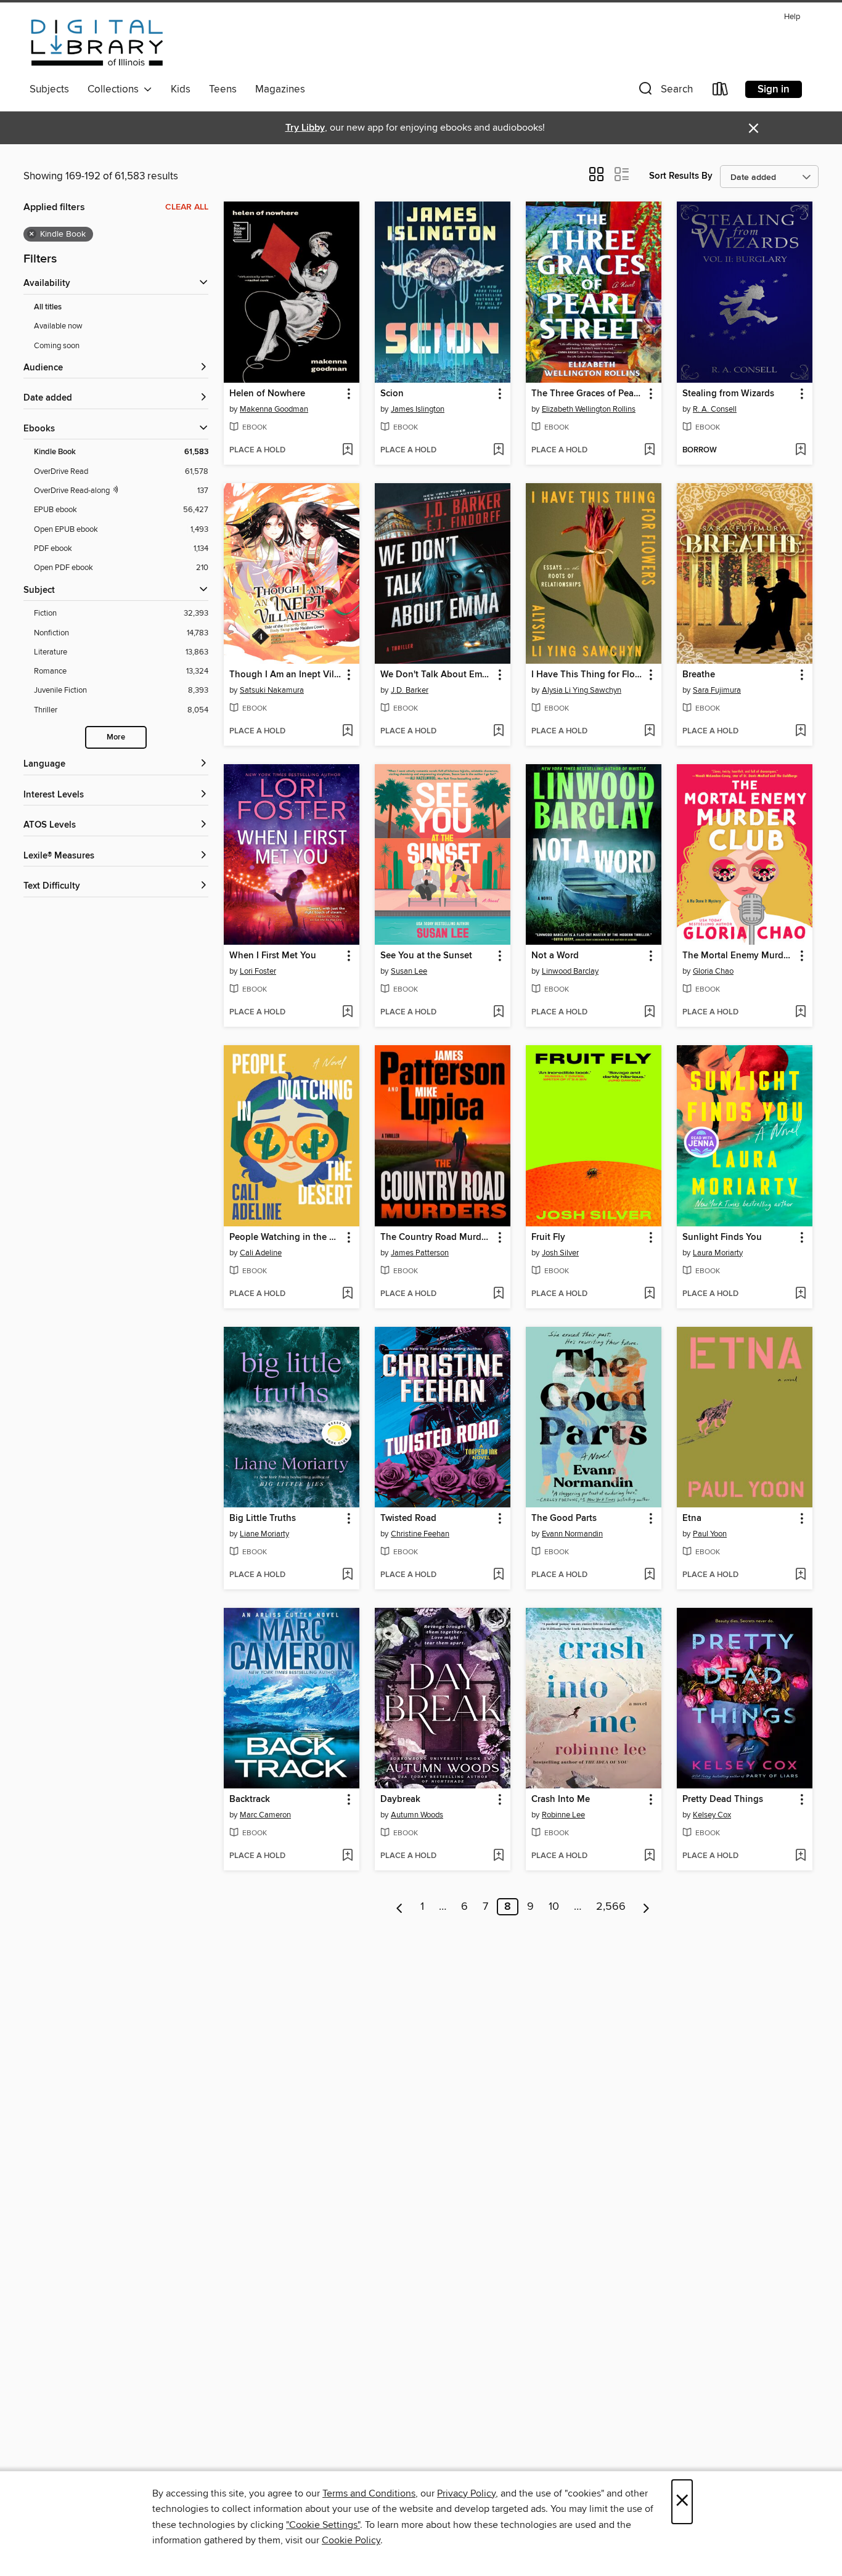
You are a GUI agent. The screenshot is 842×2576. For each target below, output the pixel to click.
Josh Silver (560, 1253)
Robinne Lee (563, 1815)
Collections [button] (116, 89)
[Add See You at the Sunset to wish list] (498, 1013)
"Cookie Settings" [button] (323, 2525)
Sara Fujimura (717, 690)
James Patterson (420, 1253)
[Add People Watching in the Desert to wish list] (347, 1294)
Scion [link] (392, 394)
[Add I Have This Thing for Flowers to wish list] (649, 732)
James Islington (418, 409)
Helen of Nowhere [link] (267, 394)
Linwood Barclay (570, 971)
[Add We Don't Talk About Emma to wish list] (498, 732)
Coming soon (57, 346)
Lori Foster (258, 971)
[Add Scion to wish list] (498, 450)
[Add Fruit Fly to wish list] (649, 1294)
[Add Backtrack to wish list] (347, 1856)
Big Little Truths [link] (263, 1518)
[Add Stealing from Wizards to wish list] (800, 450)
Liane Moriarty (264, 1534)
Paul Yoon (710, 1534)
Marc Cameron (265, 1815)
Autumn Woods (417, 1815)
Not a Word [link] (555, 956)
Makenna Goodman (274, 409)
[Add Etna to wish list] (800, 1575)
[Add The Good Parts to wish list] (649, 1575)
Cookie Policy (351, 2540)
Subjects (49, 89)
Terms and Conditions (369, 2493)
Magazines (280, 89)
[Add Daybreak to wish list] (498, 1856)
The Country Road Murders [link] (437, 1237)
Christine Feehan (420, 1534)
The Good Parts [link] (564, 1518)
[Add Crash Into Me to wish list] (649, 1856)
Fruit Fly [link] (548, 1237)
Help (792, 17)
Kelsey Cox (712, 1815)
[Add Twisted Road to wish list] (498, 1575)
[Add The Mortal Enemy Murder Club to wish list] (800, 1013)
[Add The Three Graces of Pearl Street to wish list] (649, 450)
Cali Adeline (261, 1253)
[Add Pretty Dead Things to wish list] (800, 1856)
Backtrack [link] (250, 1800)
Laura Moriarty (718, 1253)
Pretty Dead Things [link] (723, 1800)
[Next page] (646, 1907)
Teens (223, 89)
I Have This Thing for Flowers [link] (588, 675)
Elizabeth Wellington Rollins (589, 409)
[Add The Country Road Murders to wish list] (498, 1294)
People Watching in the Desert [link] (286, 1237)
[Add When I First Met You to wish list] (347, 1013)
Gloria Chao (713, 971)
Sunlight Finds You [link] (722, 1237)
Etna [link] (692, 1518)
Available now (58, 326)
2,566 (611, 1907)
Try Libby (305, 128)
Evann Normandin (572, 1534)
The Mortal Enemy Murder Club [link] (739, 956)
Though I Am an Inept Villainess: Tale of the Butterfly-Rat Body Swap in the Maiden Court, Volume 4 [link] (286, 675)
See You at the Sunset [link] (426, 956)
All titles (48, 307)
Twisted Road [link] (408, 1518)
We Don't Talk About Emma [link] (437, 675)
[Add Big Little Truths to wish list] (347, 1575)
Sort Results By (681, 176)
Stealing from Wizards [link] (728, 394)
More (116, 737)
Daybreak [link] (400, 1800)
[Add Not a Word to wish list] (649, 1013)
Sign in (774, 89)
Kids (181, 89)
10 (554, 1907)
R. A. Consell (715, 409)
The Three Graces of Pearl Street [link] (588, 394)
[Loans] (721, 92)
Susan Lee (409, 971)
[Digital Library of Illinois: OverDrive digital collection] (97, 43)
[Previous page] (400, 1907)
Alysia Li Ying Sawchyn (582, 690)
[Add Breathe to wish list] (800, 732)
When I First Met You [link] (273, 956)
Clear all (187, 207)
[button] (664, 92)
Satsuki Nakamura (272, 690)
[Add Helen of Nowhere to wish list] (347, 450)
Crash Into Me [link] (561, 1800)
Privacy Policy (466, 2493)
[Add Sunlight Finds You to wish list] (800, 1294)
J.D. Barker (410, 690)
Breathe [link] (699, 675)
